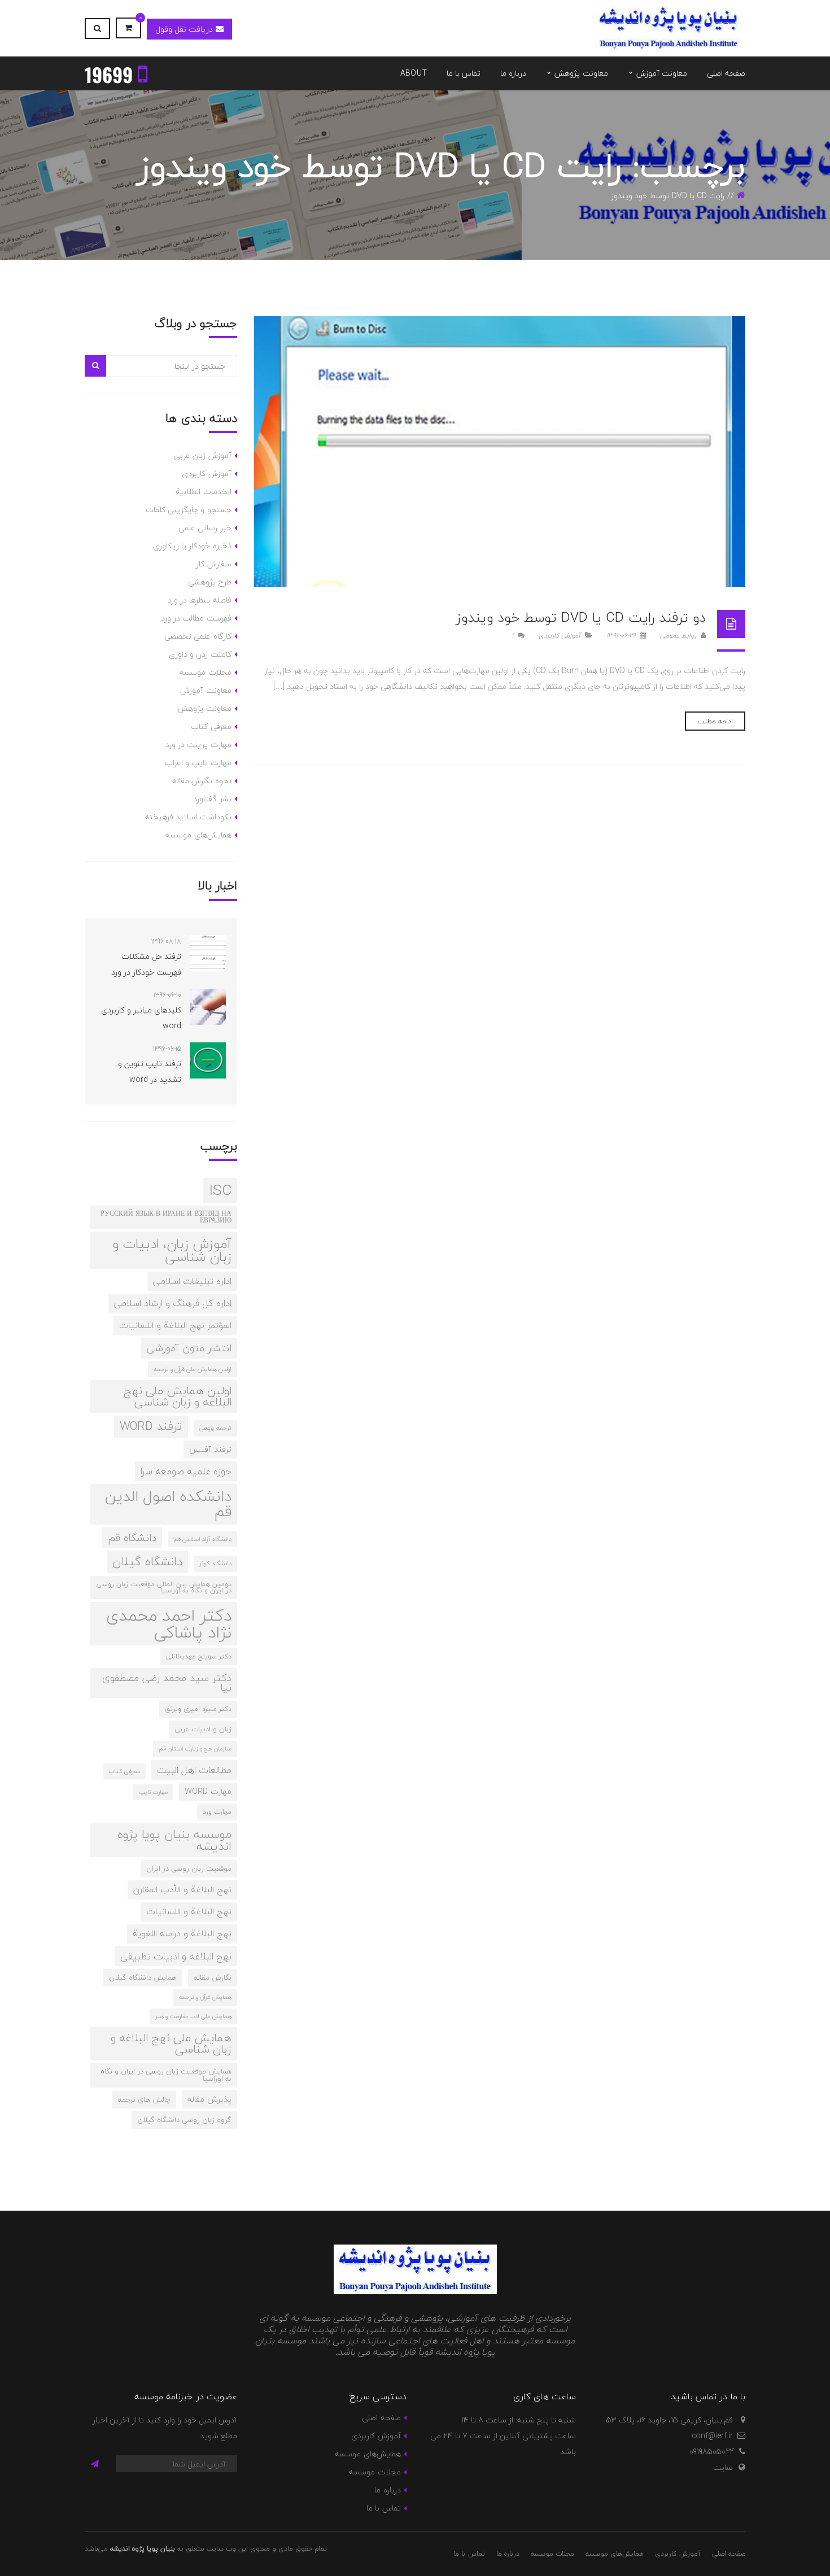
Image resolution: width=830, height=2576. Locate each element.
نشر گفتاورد (212, 799)
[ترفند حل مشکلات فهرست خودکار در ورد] (208, 953)
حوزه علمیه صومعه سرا (186, 1471)
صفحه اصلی (381, 2418)
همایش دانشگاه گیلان (143, 1977)
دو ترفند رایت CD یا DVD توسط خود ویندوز (581, 617)
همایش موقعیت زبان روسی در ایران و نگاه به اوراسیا (166, 2075)
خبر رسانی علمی (205, 528)
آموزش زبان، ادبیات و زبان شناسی (172, 1250)
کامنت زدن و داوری (200, 654)
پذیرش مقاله (209, 2099)
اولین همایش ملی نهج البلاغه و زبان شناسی (178, 1396)
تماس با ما (384, 2508)
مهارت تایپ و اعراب (198, 763)
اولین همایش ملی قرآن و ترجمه (193, 1369)
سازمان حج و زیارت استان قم (195, 1748)
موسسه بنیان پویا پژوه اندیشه (174, 1840)
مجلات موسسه (205, 672)
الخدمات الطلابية (203, 492)
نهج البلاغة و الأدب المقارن (182, 1889)
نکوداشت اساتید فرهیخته (188, 817)
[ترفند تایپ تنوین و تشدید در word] (208, 1060)
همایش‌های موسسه (198, 835)
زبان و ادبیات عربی (203, 1729)
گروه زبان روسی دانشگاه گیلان (184, 2120)
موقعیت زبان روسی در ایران (189, 1868)
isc (220, 1190)
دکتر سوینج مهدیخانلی (199, 1656)
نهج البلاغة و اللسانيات (189, 1911)
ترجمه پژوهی (215, 1428)
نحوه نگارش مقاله (202, 781)
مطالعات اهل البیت (194, 1770)
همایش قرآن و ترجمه (205, 1997)
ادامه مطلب (715, 721)
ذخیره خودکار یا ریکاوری (192, 546)
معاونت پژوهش (204, 708)
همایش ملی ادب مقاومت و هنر (193, 2016)
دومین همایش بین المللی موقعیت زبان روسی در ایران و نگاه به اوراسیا (164, 1587)
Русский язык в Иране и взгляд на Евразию (166, 1217)
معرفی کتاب (211, 726)
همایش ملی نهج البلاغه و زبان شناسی (171, 2043)
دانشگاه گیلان (147, 1562)
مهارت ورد (217, 1811)
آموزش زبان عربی (203, 455)
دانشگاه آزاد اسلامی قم (202, 1539)
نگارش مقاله (213, 1977)
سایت (723, 2467)
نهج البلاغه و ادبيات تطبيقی (176, 1956)
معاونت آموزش (206, 690)
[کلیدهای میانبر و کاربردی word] (208, 1007)
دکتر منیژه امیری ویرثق (198, 1709)
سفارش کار (213, 564)
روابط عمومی (679, 636)
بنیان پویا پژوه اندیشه (143, 2549)
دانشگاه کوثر (215, 1563)
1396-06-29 (622, 636)
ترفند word (151, 1426)
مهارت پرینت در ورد (198, 745)
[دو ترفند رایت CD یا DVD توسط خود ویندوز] (500, 452)
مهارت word (208, 1791)
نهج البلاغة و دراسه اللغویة (182, 1933)
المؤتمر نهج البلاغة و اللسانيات (175, 1325)
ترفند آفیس (210, 1449)
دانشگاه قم (132, 1538)
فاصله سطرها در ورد (200, 600)
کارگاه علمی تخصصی (198, 636)
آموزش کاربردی (560, 636)
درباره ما (387, 2490)
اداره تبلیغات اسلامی (192, 1281)
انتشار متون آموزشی (189, 1348)
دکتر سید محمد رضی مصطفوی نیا (167, 1683)
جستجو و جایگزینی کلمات (189, 510)
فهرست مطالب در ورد (196, 618)
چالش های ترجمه (144, 2099)
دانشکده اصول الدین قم (168, 1504)
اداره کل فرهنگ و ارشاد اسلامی (173, 1303)
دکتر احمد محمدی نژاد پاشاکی (169, 1624)
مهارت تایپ (153, 1792)
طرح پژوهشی (209, 582)
